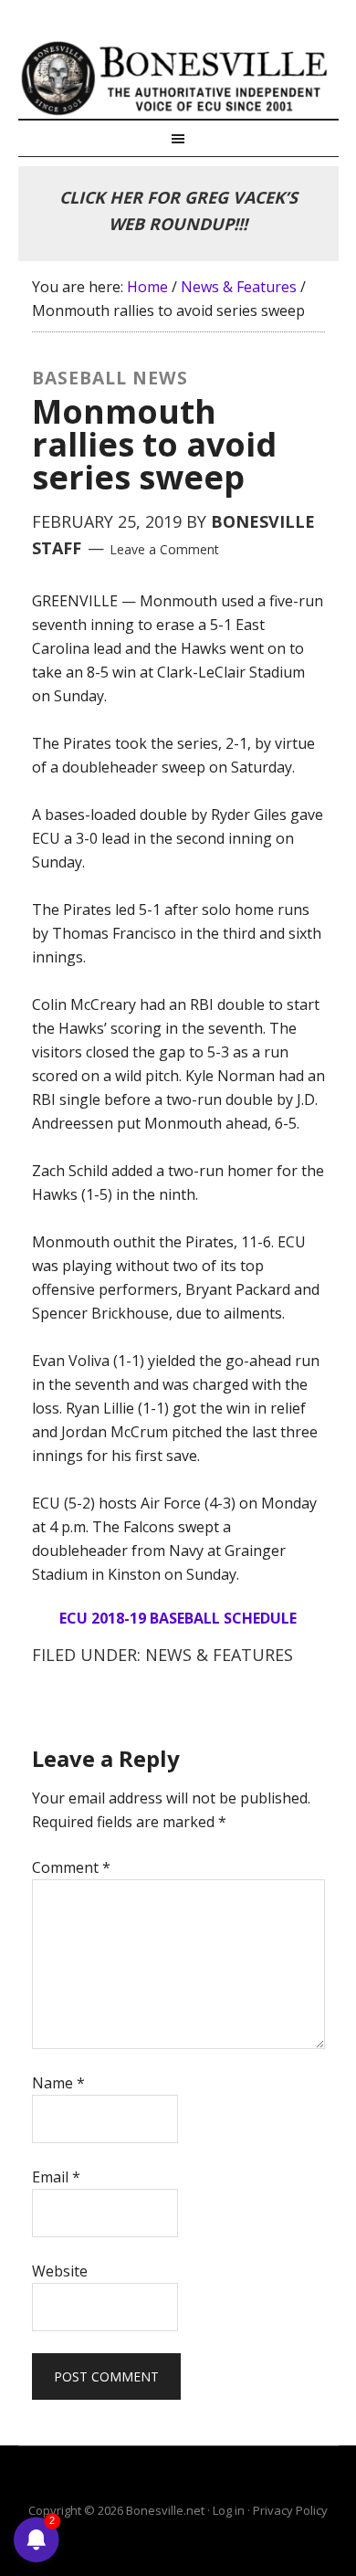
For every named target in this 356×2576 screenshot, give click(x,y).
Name (58, 2083)
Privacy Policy (290, 2510)
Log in (229, 2510)
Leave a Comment (164, 549)
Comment (71, 1867)
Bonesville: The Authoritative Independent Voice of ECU (178, 78)
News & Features (219, 1655)
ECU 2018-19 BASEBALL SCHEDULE (178, 1618)
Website (60, 2271)
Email (56, 2177)
